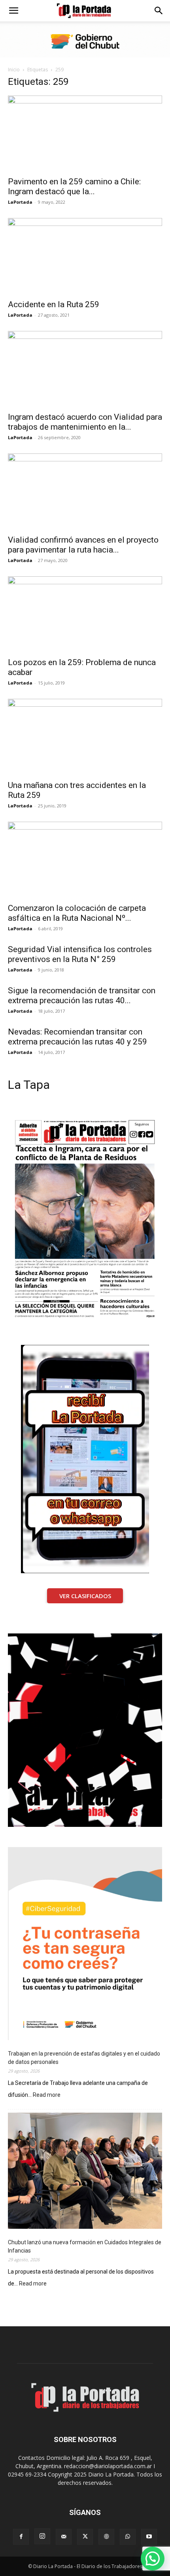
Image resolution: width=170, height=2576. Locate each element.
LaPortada (20, 202)
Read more (47, 2095)
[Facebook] (21, 2537)
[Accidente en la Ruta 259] (85, 256)
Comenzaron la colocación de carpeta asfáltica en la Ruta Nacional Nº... (77, 913)
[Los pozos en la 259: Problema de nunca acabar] (85, 615)
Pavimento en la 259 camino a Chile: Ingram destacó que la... (74, 186)
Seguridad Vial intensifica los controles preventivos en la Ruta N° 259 (80, 954)
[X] (85, 2537)
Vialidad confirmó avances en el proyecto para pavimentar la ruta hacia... (83, 545)
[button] (13, 11)
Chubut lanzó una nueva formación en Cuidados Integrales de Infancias (85, 2246)
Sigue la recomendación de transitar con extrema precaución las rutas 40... (82, 995)
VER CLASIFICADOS (85, 1596)
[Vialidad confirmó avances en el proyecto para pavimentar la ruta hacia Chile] (85, 492)
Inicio (14, 70)
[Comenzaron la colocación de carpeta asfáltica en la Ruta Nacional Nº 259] (85, 860)
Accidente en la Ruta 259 (54, 304)
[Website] (106, 2537)
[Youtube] (149, 2537)
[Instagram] (42, 2536)
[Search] (159, 11)
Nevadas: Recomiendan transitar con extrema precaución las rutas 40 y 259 (77, 1037)
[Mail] (64, 2537)
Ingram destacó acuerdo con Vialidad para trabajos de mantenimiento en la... (85, 422)
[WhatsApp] (128, 2537)
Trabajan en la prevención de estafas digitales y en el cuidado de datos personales (84, 2058)
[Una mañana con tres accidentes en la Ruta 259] (85, 737)
